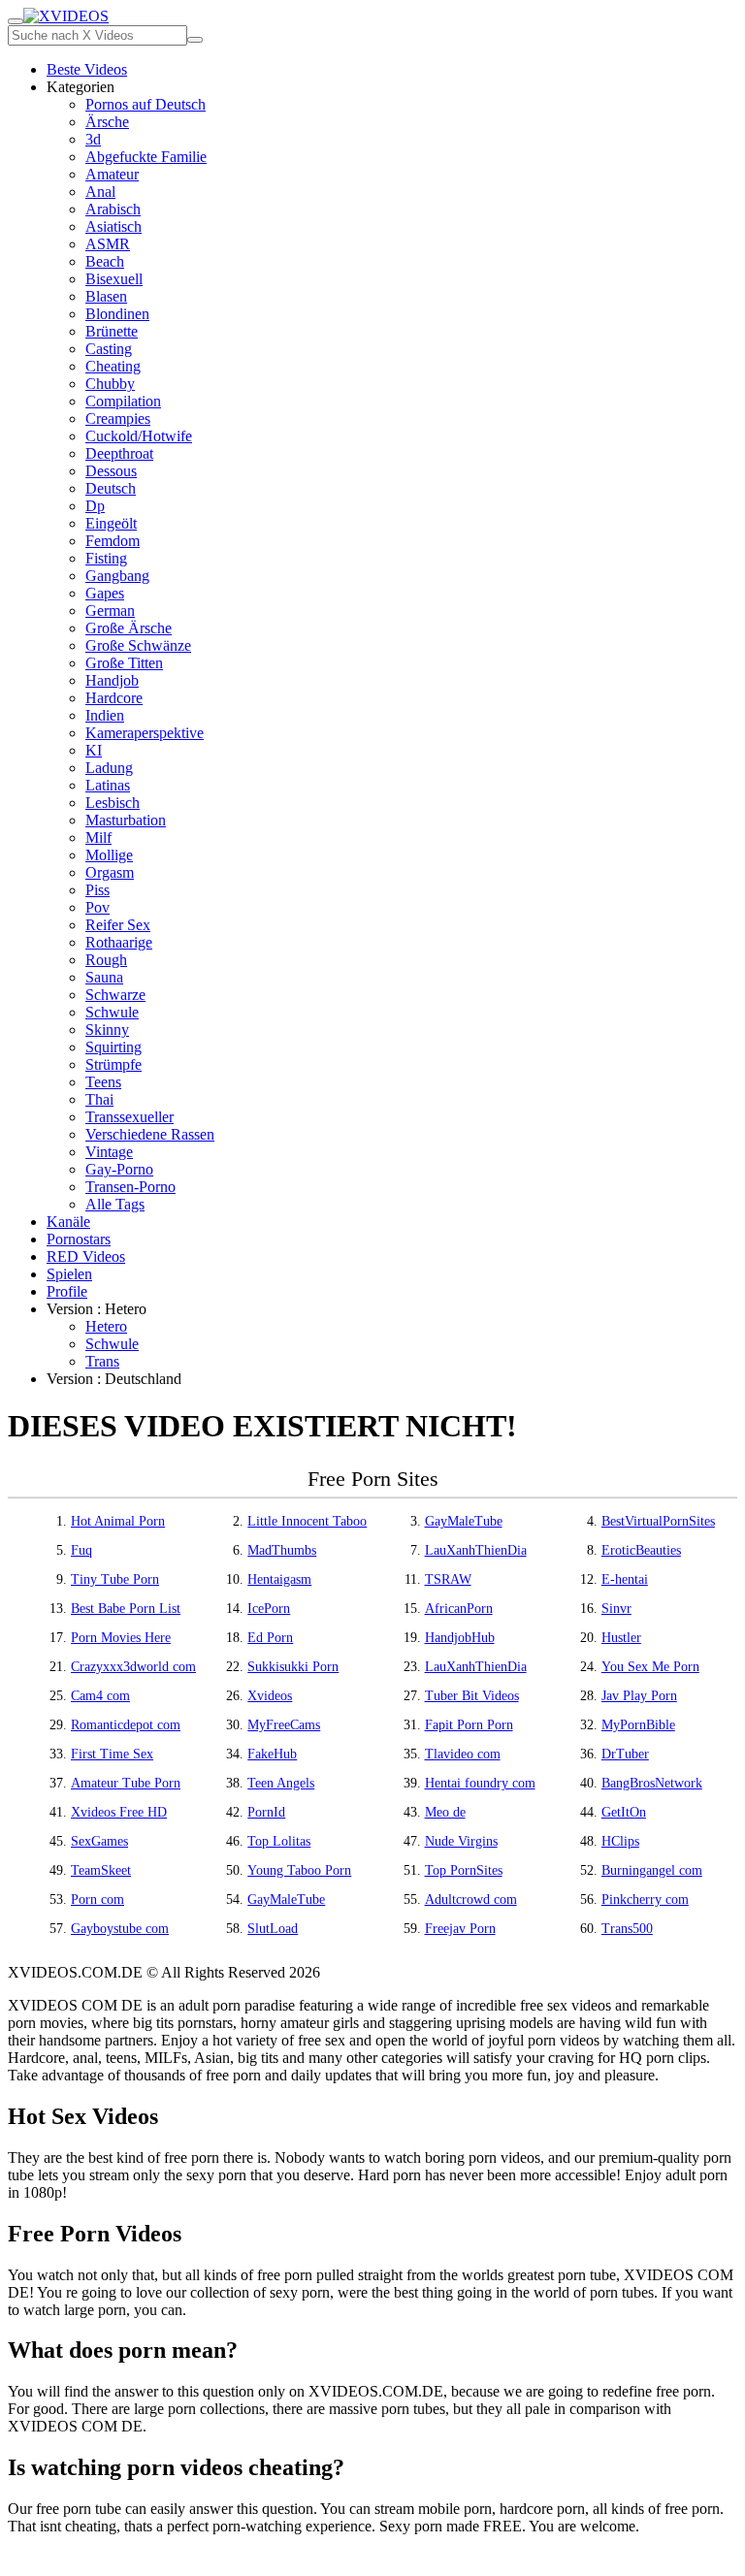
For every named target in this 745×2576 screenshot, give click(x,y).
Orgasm (110, 872)
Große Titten (124, 663)
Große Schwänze (138, 645)
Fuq (81, 1550)
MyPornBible (638, 1725)
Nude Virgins (461, 1841)
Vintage (109, 1152)
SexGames (99, 1841)
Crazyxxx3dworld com (133, 1667)
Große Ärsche (129, 628)
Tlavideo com (463, 1754)
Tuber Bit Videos (472, 1696)
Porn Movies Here (121, 1638)
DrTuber (625, 1754)
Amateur (112, 174)
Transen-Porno (130, 1187)
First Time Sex (112, 1754)
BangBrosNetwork (652, 1783)
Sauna (104, 977)
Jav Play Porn (639, 1696)
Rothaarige (119, 942)
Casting (109, 349)
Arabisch (113, 209)
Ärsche (107, 122)
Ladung (109, 768)
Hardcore (114, 698)
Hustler (621, 1638)
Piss (97, 890)
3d (93, 139)
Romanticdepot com (126, 1725)
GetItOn (624, 1812)
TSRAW (448, 1579)
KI (94, 750)
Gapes (105, 593)
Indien (105, 715)
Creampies (118, 419)
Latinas (108, 785)
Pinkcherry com (645, 1900)
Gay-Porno (119, 1169)
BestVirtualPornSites (658, 1521)
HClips (620, 1841)
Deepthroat (119, 453)
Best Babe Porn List (126, 1609)
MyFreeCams (284, 1725)
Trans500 (627, 1929)
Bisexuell (114, 279)
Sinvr (616, 1609)
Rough (106, 960)
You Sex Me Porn (650, 1667)
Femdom (113, 541)
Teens (103, 1082)
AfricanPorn (459, 1609)
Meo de (445, 1812)
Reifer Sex (118, 925)
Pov (97, 907)
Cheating (113, 366)
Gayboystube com (120, 1929)
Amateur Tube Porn (126, 1783)
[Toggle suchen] (16, 21)
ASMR (108, 244)
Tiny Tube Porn (115, 1579)
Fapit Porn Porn (469, 1725)
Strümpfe (113, 1064)
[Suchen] (195, 40)
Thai (99, 1099)
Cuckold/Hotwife (139, 436)
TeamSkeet (101, 1870)
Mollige (109, 855)
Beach (105, 261)
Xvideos (270, 1696)
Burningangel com (652, 1870)
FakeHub (272, 1754)
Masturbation (126, 820)
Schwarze (115, 995)
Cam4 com (100, 1696)
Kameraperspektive (145, 733)
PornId (266, 1812)
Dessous (111, 471)
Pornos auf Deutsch (146, 104)
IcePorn (269, 1609)
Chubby (110, 384)
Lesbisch (113, 803)
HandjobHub (460, 1638)
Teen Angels (281, 1783)
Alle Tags (115, 1204)
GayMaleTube (464, 1521)
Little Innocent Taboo (307, 1521)
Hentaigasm (279, 1579)
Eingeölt (111, 523)
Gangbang (117, 576)
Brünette (112, 331)
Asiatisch (113, 226)
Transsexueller (130, 1117)
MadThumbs (282, 1550)
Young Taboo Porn (299, 1870)
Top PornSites (464, 1870)
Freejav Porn (460, 1929)
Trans (102, 1361)
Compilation (123, 401)
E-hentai (625, 1579)
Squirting (113, 1047)
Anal (100, 192)
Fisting (106, 558)
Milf (98, 837)
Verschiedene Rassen (150, 1134)
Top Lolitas (279, 1841)
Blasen (106, 296)
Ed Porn (270, 1638)
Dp (95, 506)
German (110, 611)
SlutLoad (273, 1929)
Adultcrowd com (471, 1900)
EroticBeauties (641, 1550)
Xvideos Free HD (119, 1812)
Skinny (107, 1030)
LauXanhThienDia (476, 1550)
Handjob (112, 680)
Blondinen (117, 314)
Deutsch (111, 488)
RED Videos (86, 1256)
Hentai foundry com (480, 1783)
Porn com (97, 1900)
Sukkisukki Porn (293, 1667)
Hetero (106, 1326)
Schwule (112, 1012)
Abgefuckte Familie (146, 157)
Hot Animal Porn (118, 1521)
